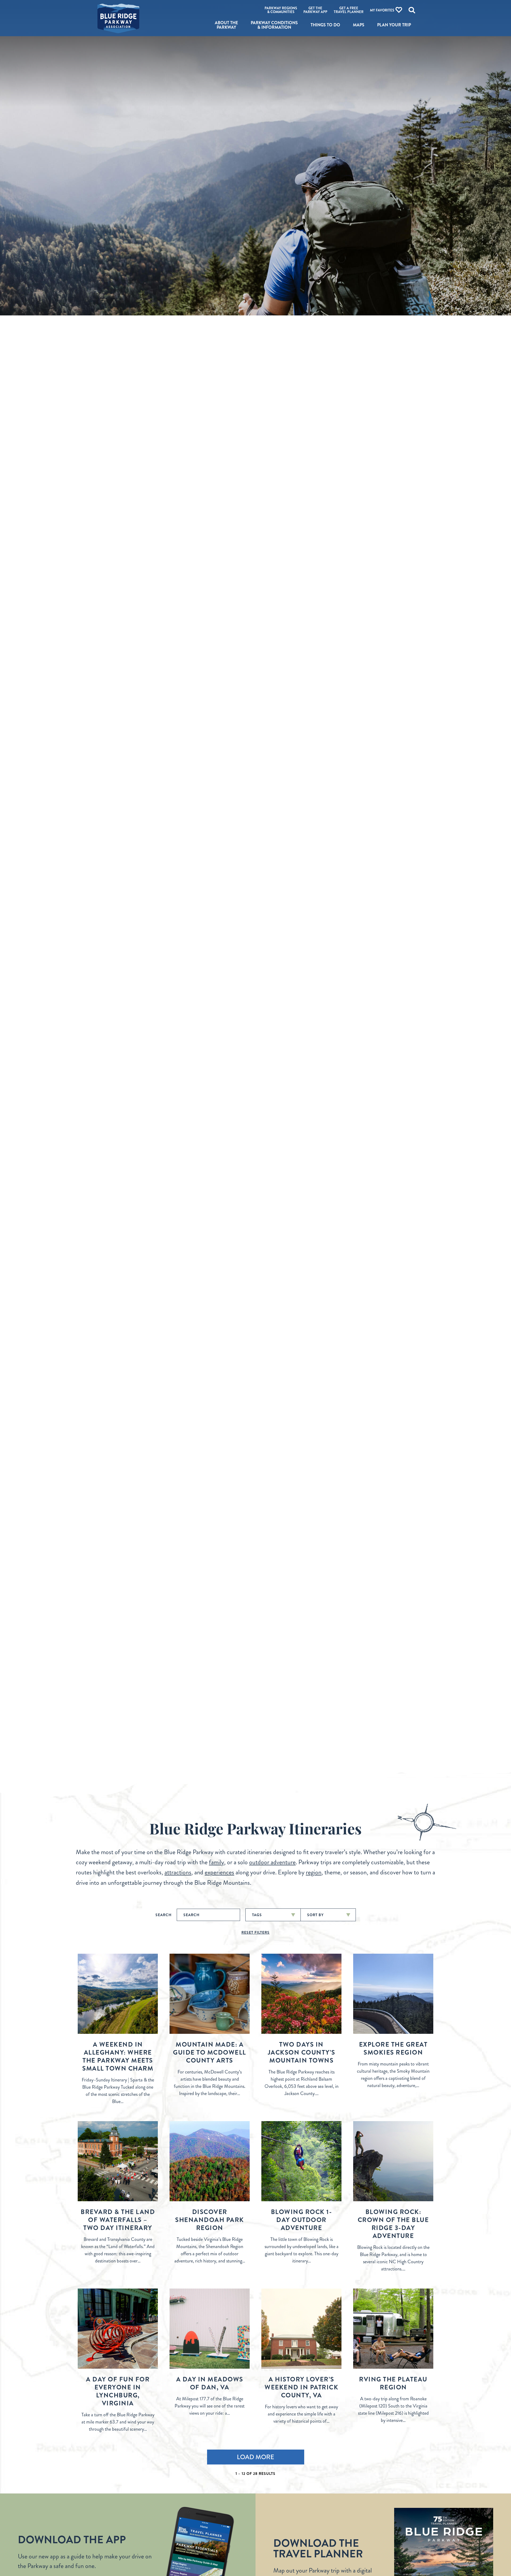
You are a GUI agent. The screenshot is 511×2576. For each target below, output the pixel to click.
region (314, 1872)
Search (164, 1915)
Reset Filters (256, 1932)
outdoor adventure (272, 1862)
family (217, 1862)
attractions (178, 1872)
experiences (219, 1872)
